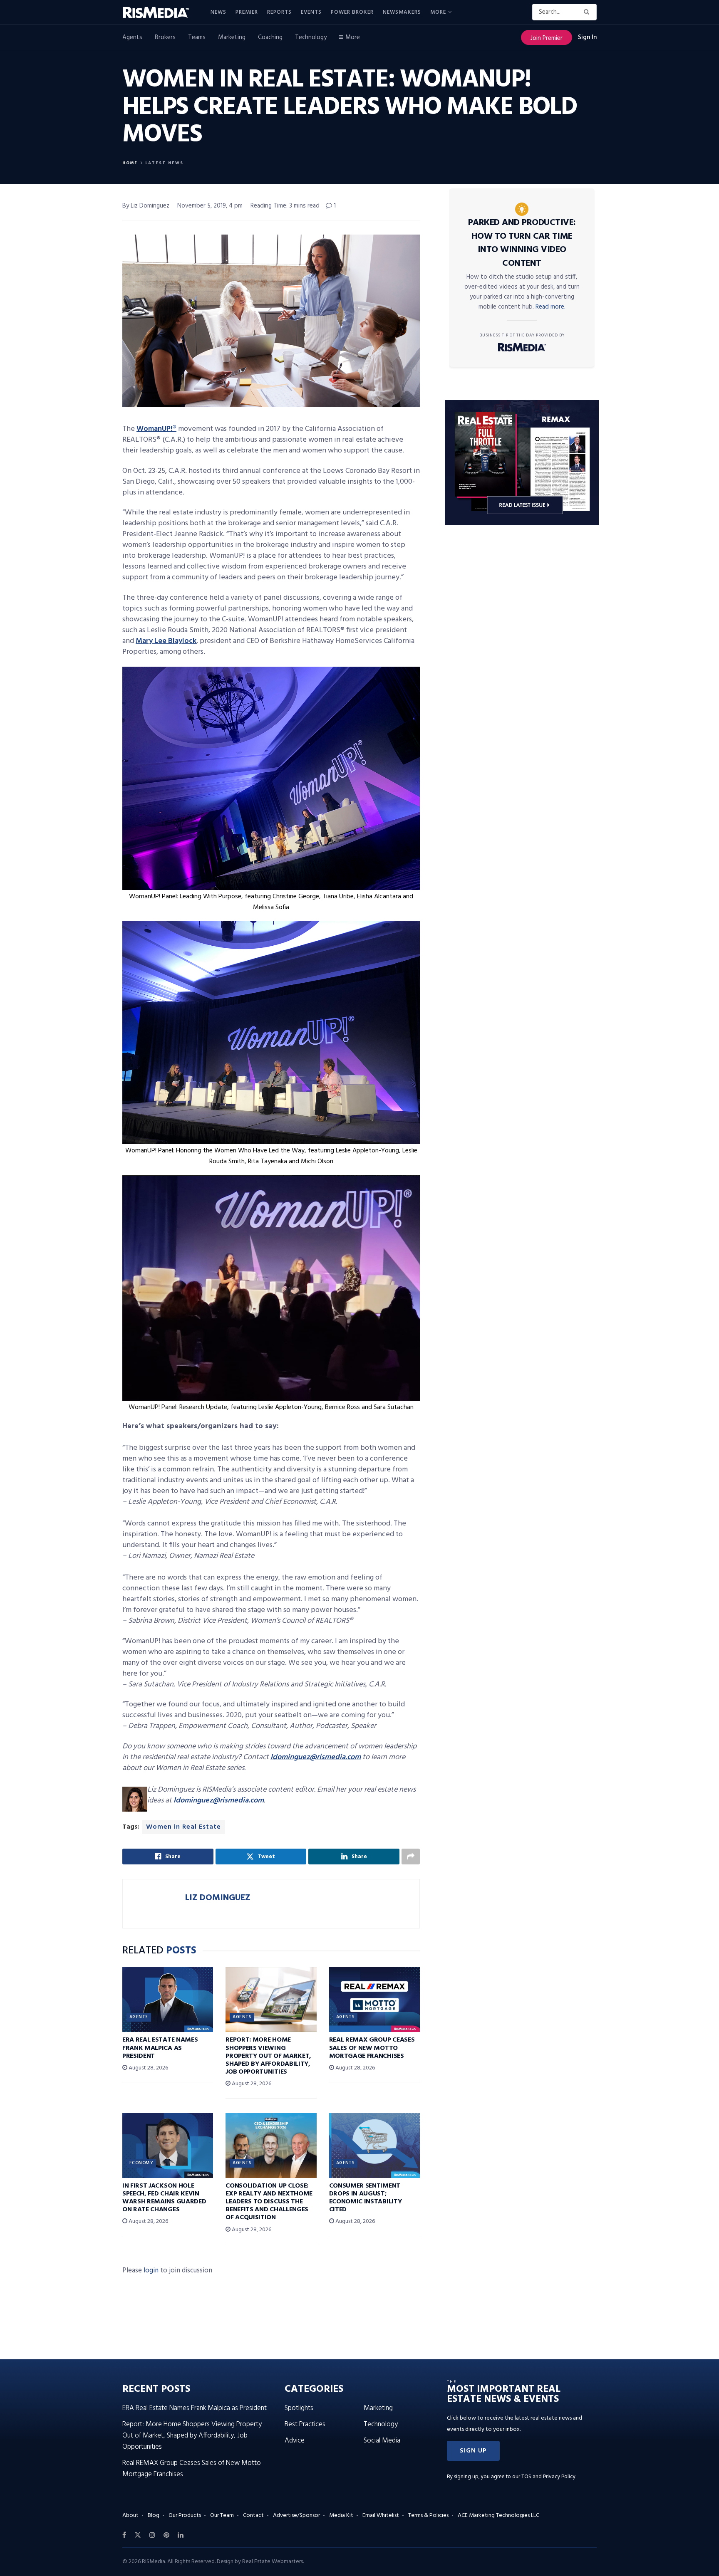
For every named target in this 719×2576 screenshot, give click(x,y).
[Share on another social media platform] (411, 1857)
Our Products (185, 2515)
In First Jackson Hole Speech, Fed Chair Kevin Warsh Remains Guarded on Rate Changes (164, 2198)
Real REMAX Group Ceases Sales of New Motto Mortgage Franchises (372, 2048)
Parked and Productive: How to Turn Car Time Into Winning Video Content (522, 243)
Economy (141, 2163)
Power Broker (352, 12)
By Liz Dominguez (146, 206)
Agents (132, 37)
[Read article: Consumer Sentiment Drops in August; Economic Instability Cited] (374, 2146)
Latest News (164, 163)
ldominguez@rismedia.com (316, 1757)
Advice (295, 2441)
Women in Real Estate (183, 1827)
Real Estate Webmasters (273, 2562)
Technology (311, 37)
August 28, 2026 (148, 2068)
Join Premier (547, 38)
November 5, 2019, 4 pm (210, 206)
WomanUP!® (156, 429)
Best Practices (305, 2424)
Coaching (270, 37)
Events (311, 12)
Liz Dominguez (218, 1898)
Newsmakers (402, 12)
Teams (197, 37)
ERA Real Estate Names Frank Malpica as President (160, 2048)
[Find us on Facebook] (124, 2535)
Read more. (550, 307)
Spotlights (299, 2408)
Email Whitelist (381, 2515)
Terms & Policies (428, 2515)
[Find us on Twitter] (138, 2535)
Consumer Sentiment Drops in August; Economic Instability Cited (366, 2198)
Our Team (222, 2515)
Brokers (165, 37)
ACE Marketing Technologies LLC (498, 2515)
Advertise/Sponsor (296, 2515)
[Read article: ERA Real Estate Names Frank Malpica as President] (168, 2000)
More (438, 12)
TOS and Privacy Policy (548, 2477)
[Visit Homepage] (161, 12)
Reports (279, 12)
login (151, 2271)
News (218, 12)
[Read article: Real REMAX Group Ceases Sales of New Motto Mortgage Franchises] (374, 2000)
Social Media (382, 2441)
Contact (253, 2515)
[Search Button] (588, 12)
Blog (154, 2515)
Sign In (587, 37)
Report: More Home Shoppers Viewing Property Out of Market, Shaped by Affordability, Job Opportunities (268, 2056)
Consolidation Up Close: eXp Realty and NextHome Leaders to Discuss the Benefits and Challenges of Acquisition (269, 2202)
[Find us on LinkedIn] (181, 2535)
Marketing (232, 37)
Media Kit (341, 2515)
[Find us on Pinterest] (166, 2535)
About (130, 2515)
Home (130, 163)
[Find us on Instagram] (152, 2535)
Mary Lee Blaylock (166, 641)
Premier (247, 12)
